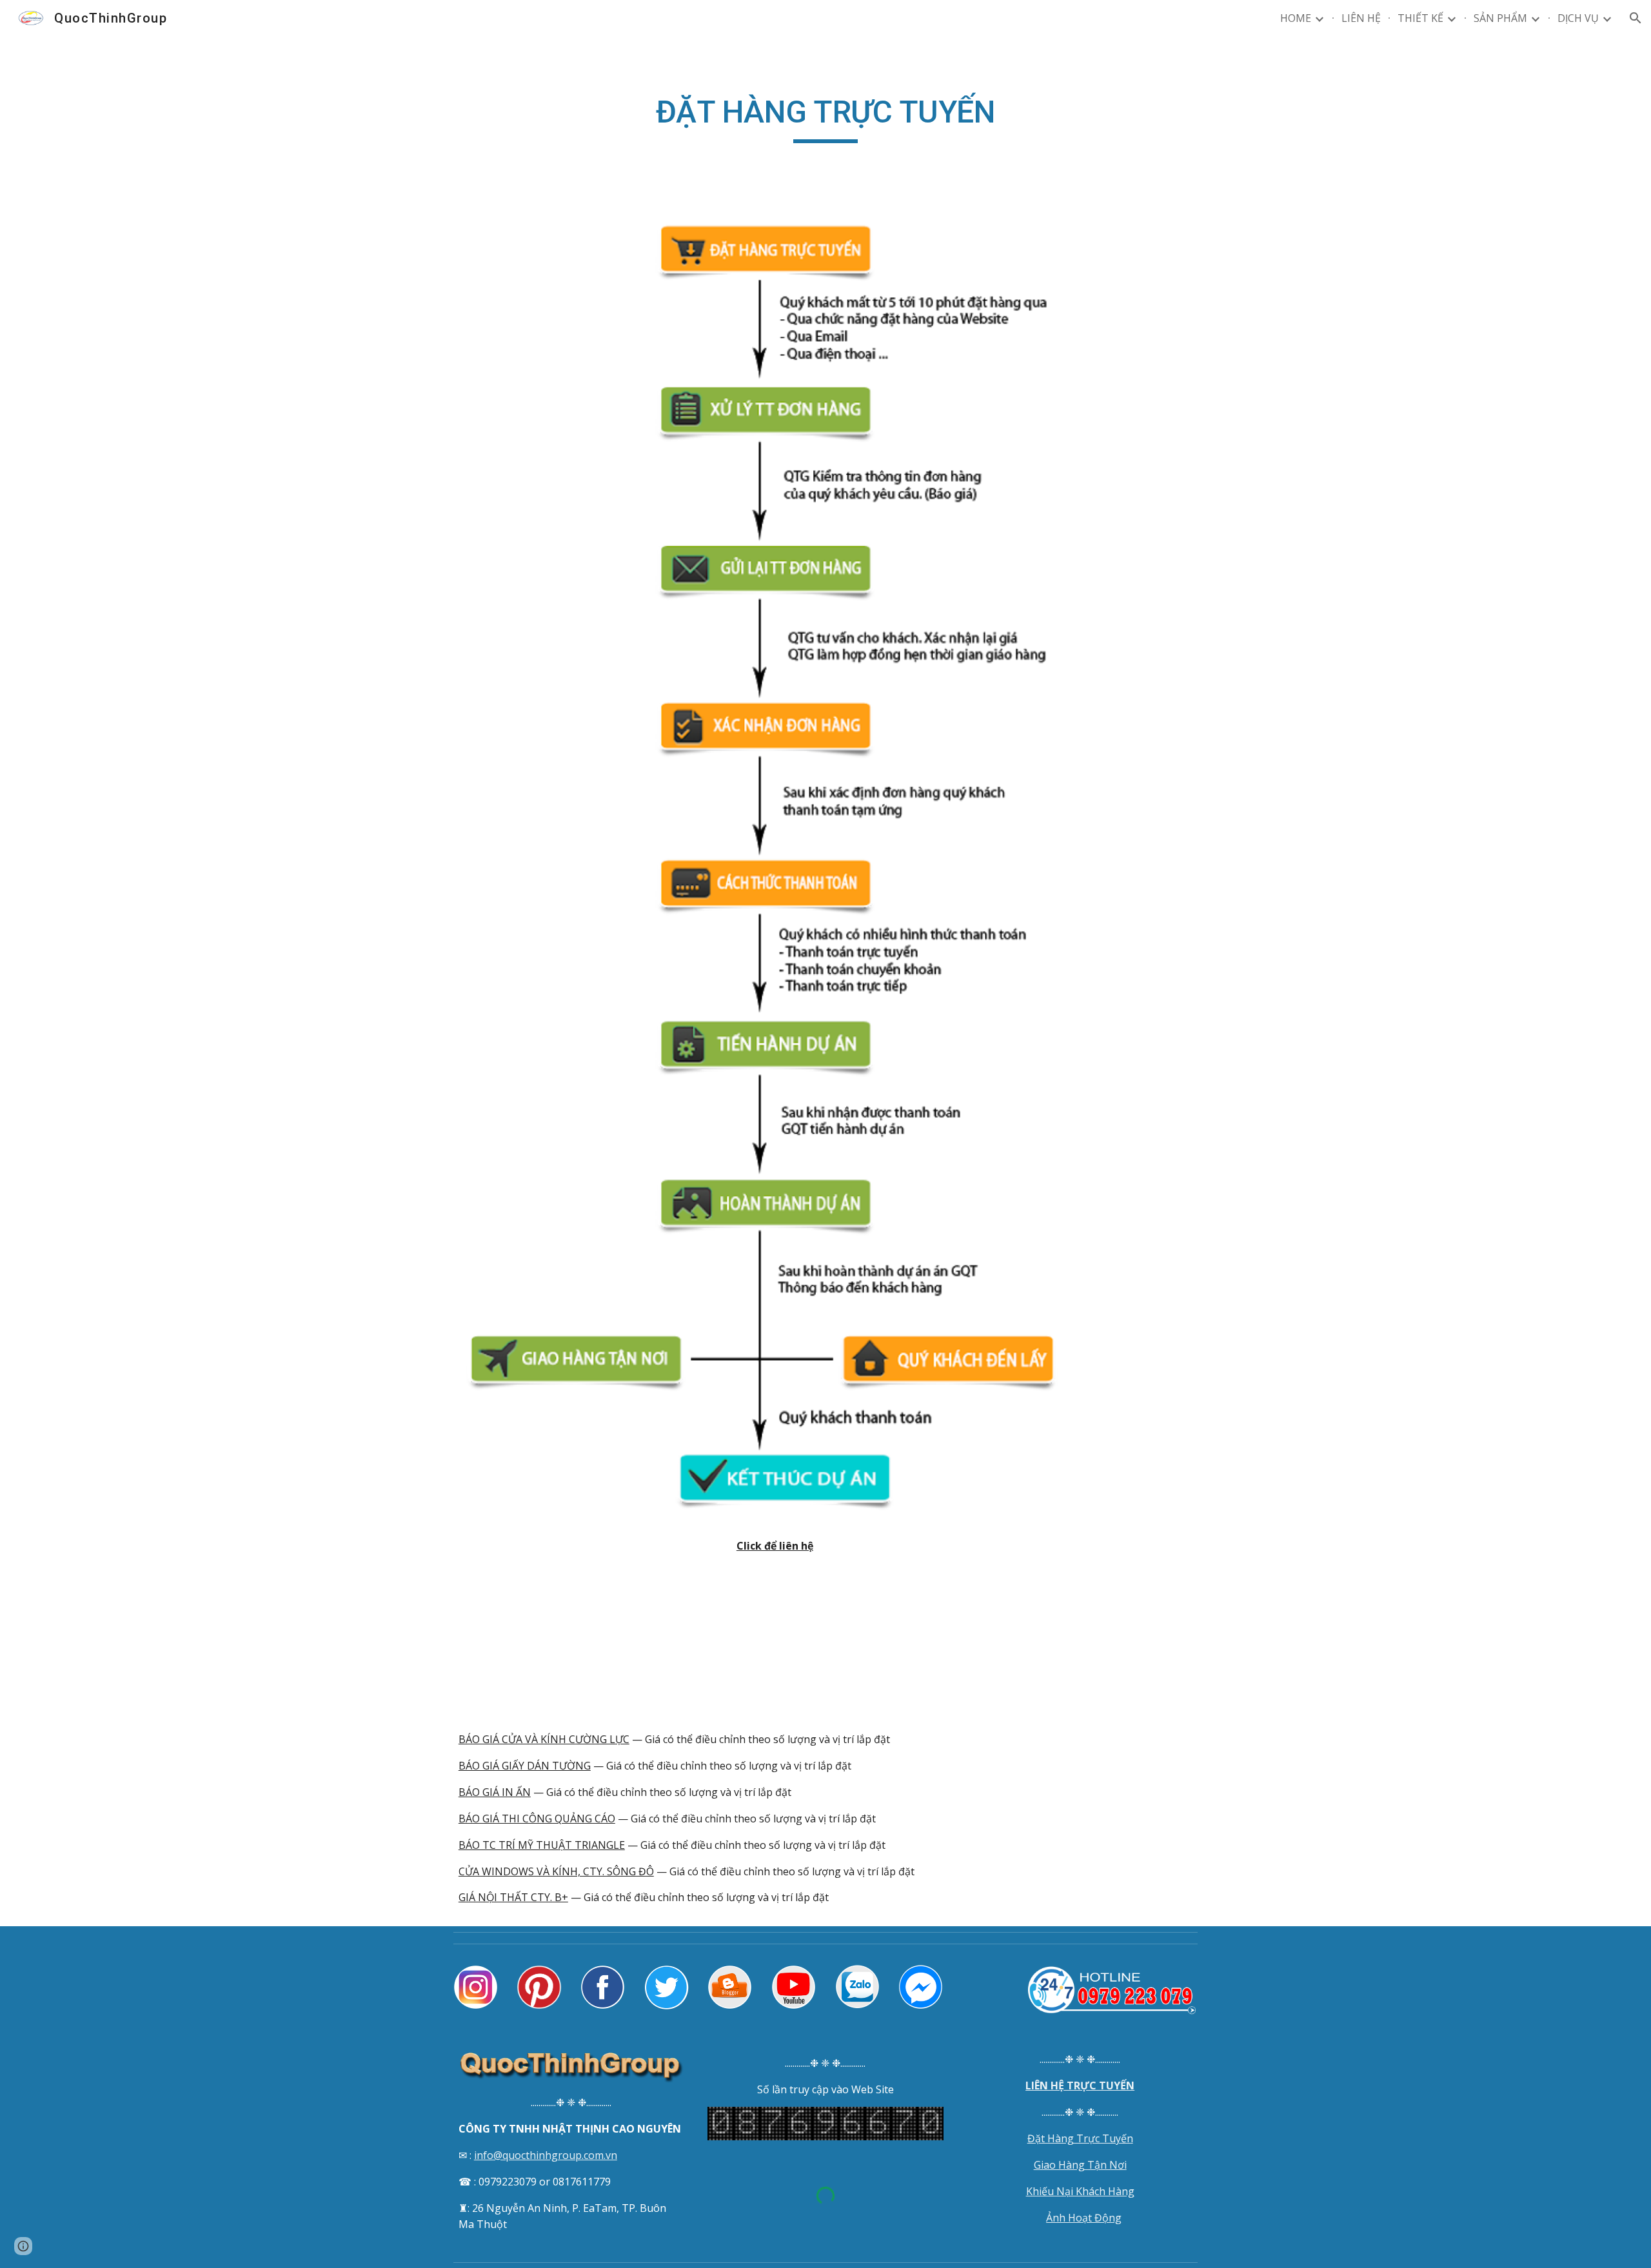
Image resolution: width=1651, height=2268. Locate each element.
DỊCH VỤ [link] (1578, 18)
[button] (1636, 18)
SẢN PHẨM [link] (1500, 18)
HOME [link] (1296, 18)
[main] (825, 118)
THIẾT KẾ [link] (1420, 18)
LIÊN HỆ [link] (1361, 18)
